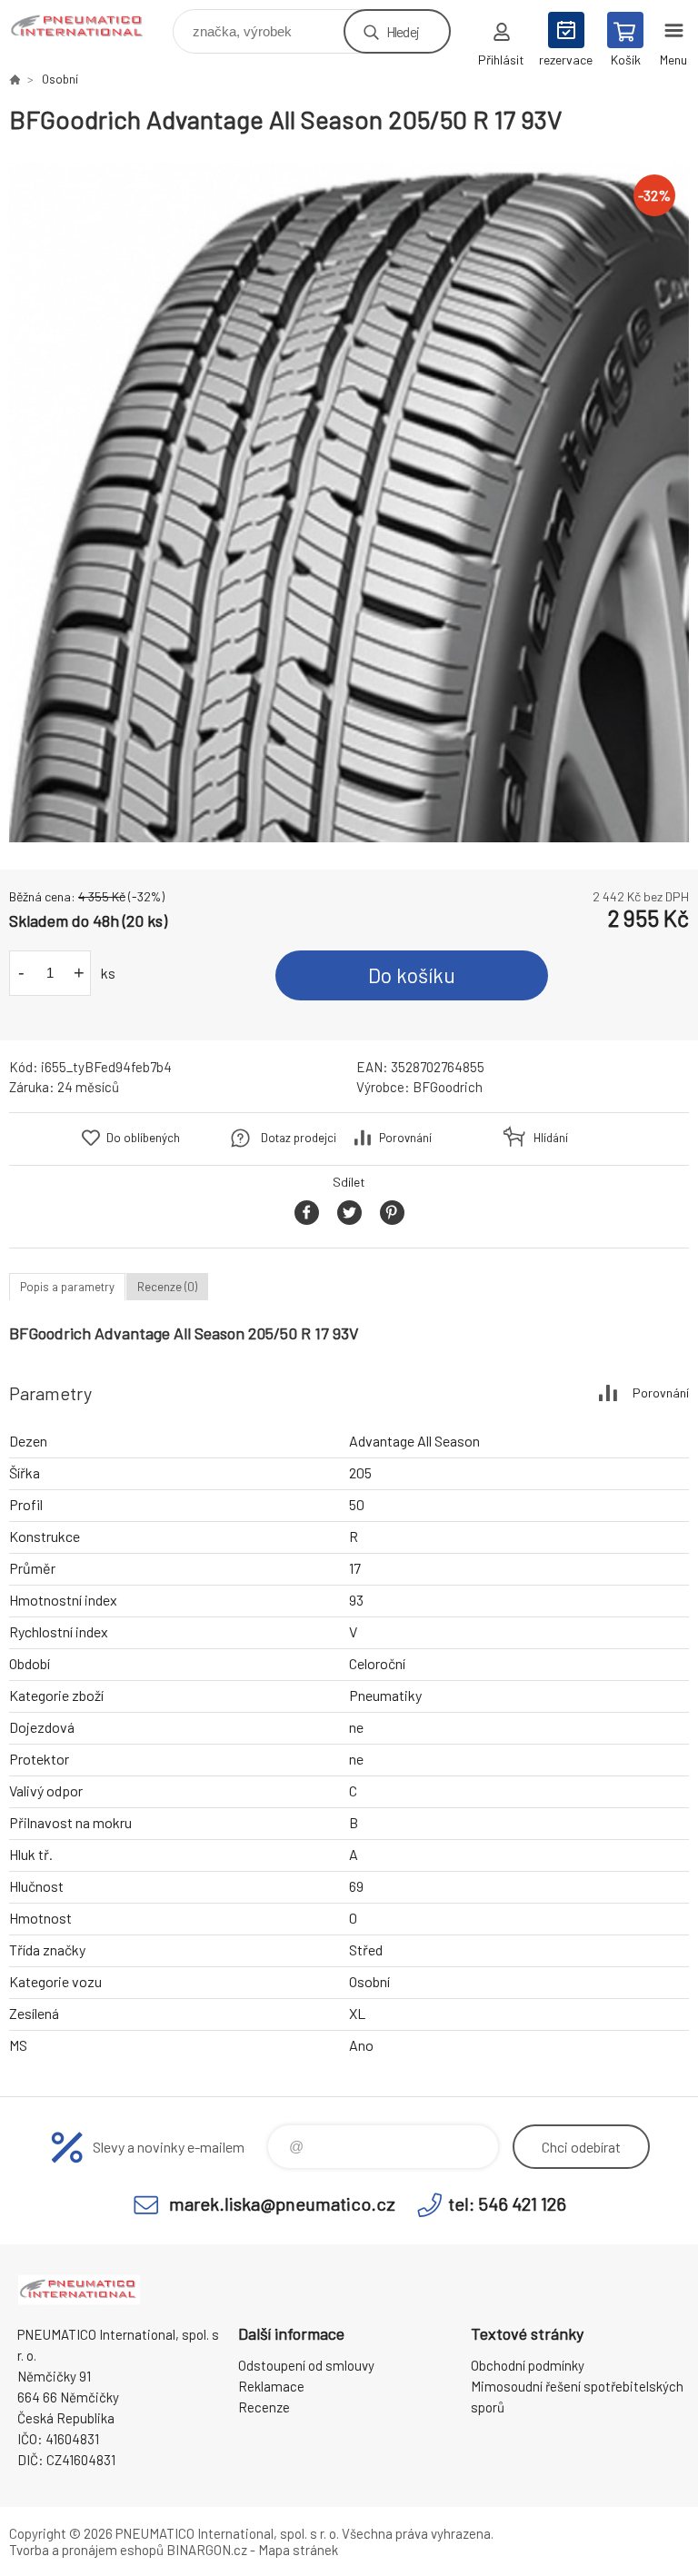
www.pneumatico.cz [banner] (90, 27)
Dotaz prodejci (299, 1138)
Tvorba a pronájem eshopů (86, 2550)
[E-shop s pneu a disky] (15, 79)
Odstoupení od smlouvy (306, 2365)
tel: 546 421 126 (507, 2203)
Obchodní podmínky (528, 2365)
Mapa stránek (298, 2550)
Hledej (403, 31)
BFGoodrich (448, 1087)
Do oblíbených (143, 1138)
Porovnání (405, 1138)
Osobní (60, 79)
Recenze (264, 2407)
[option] (349, 502)
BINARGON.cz (207, 2550)
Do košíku (412, 975)
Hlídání (551, 1138)
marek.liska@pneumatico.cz (282, 2203)
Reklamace (271, 2386)
